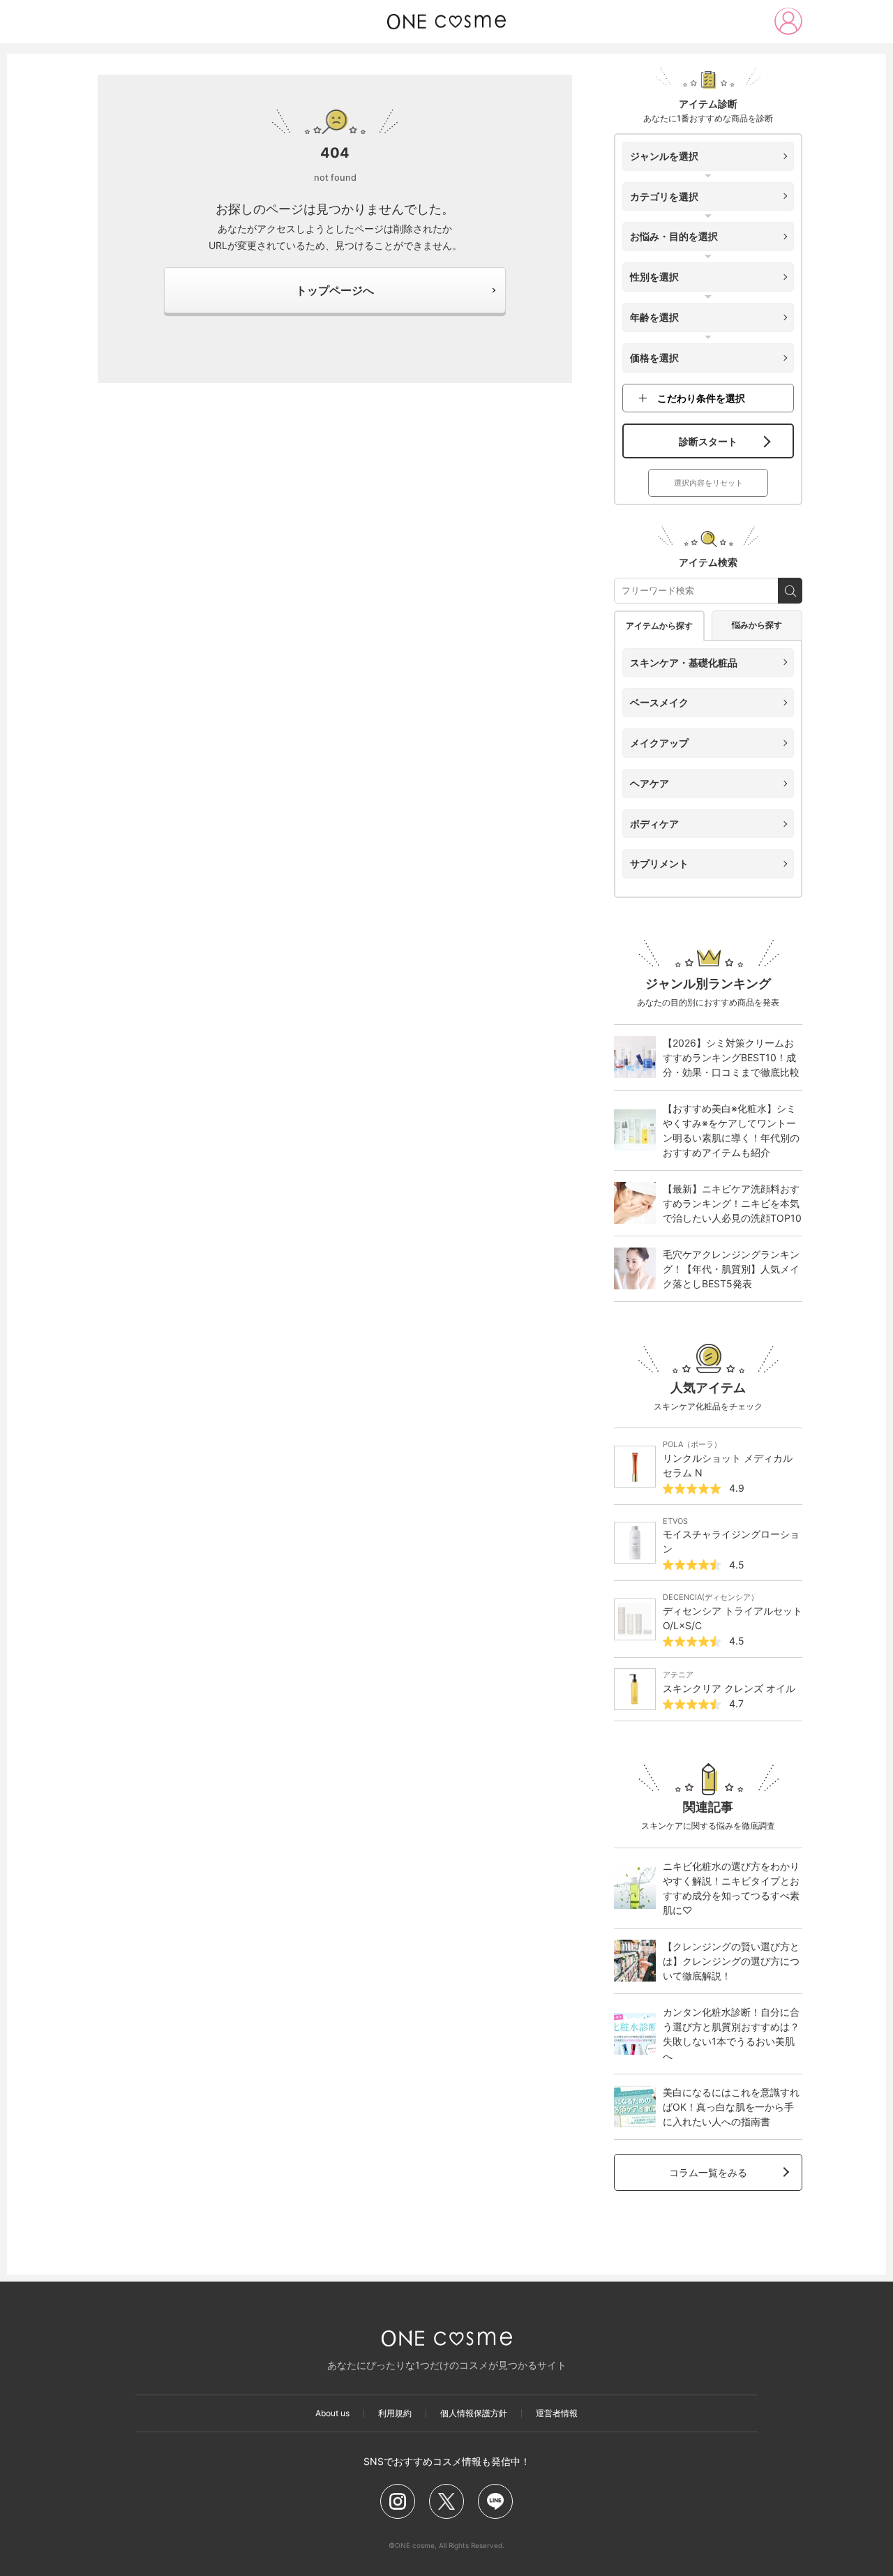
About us (332, 2413)
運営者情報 (557, 2413)
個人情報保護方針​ (474, 2413)
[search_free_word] (790, 591)
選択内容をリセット (708, 483)
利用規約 (395, 2413)
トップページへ (335, 290)
